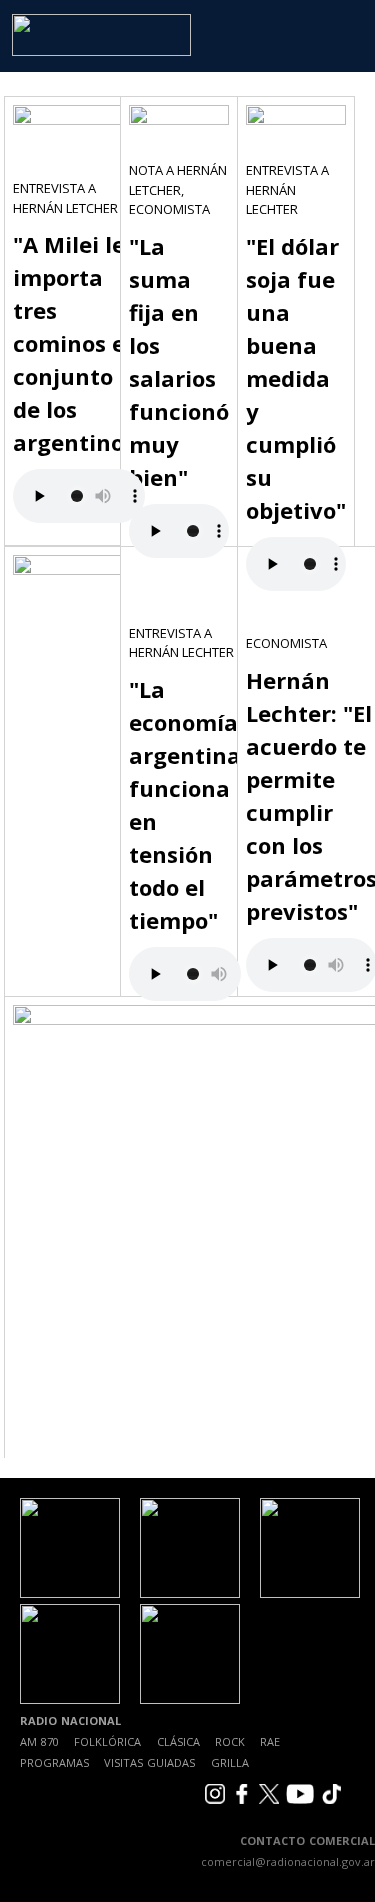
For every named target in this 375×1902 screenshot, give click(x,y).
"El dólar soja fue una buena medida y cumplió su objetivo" (296, 378)
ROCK (230, 1741)
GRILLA (230, 1762)
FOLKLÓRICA (107, 1741)
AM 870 (39, 1741)
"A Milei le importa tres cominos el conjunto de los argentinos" (79, 343)
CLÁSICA (178, 1741)
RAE (270, 1741)
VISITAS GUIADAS (149, 1762)
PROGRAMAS (54, 1762)
